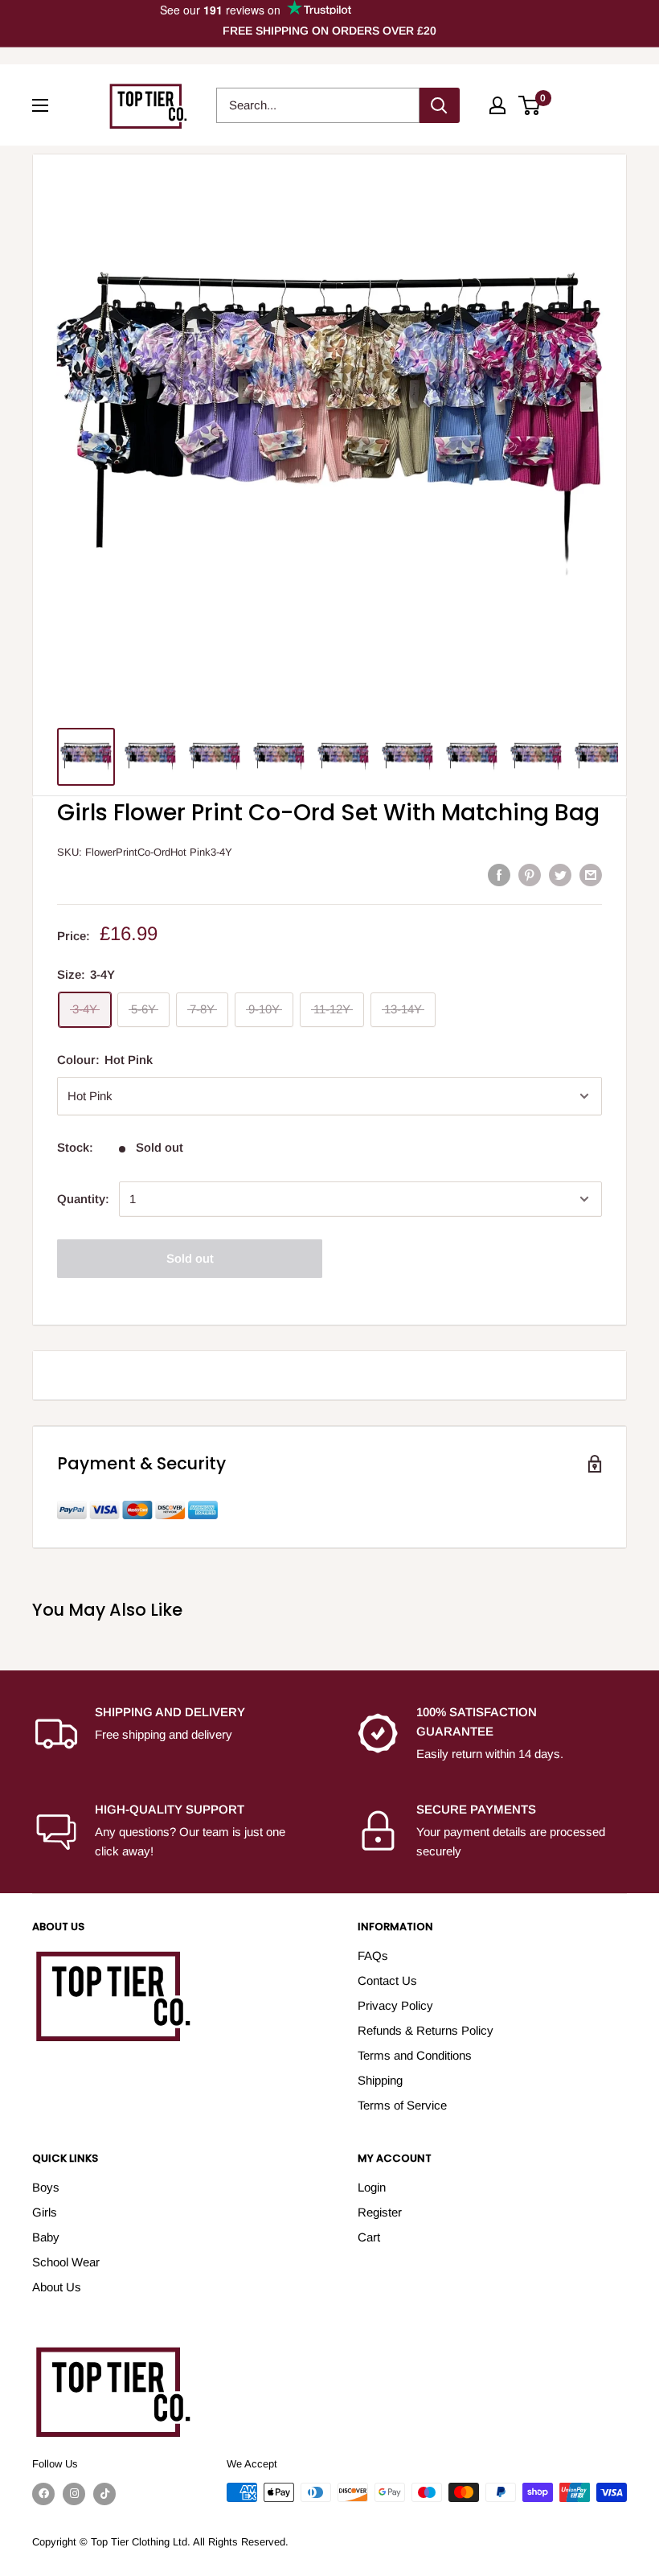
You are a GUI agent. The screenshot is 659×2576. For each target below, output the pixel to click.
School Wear (66, 2262)
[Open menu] (40, 105)
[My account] (497, 105)
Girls (45, 2212)
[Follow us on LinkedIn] (104, 2494)
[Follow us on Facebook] (43, 2494)
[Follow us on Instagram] (74, 2494)
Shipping (380, 2080)
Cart (369, 2237)
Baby (46, 2237)
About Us (57, 2287)
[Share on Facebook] (499, 875)
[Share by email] (591, 875)
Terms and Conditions (415, 2055)
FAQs (373, 1956)
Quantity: (83, 1199)
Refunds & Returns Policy (426, 2030)
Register (380, 2212)
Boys (46, 2187)
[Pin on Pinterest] (530, 875)
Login (372, 2187)
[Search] (440, 105)
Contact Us (387, 1980)
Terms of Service (402, 2105)
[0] (530, 105)
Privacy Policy (395, 2005)
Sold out (190, 1258)
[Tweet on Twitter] (560, 875)
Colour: (105, 1060)
